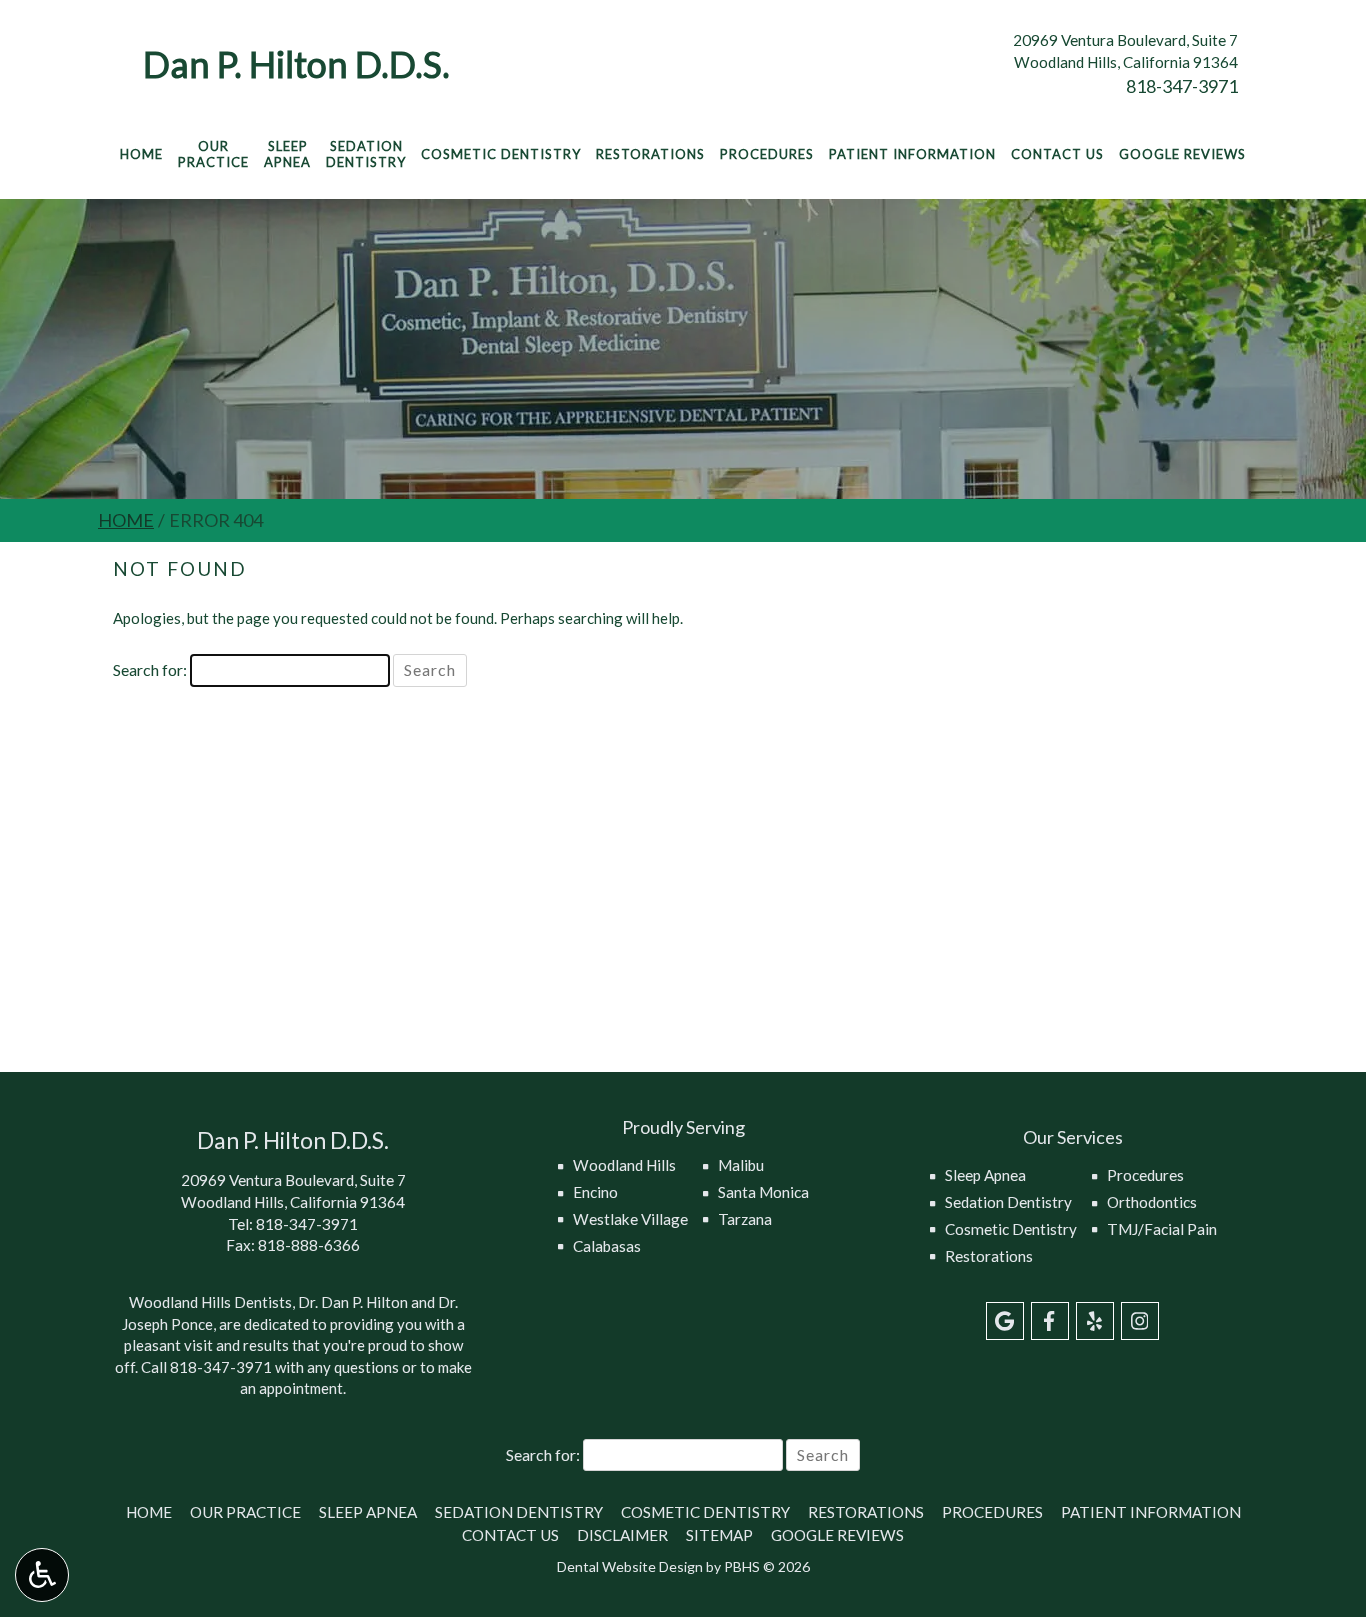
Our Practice (245, 1512)
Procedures (767, 154)
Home (141, 154)
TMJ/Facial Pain (1162, 1229)
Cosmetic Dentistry (501, 154)
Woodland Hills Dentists (210, 1302)
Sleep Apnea (985, 1175)
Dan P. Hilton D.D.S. (296, 64)
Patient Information (912, 154)
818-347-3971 (1182, 86)
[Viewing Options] (42, 1575)
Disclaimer (622, 1535)
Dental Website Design (630, 1566)
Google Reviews (1182, 154)
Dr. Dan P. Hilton (353, 1302)
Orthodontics (1152, 1202)
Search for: (150, 669)
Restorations (650, 154)
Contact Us (1057, 154)
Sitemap (719, 1535)
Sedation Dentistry (1008, 1202)
